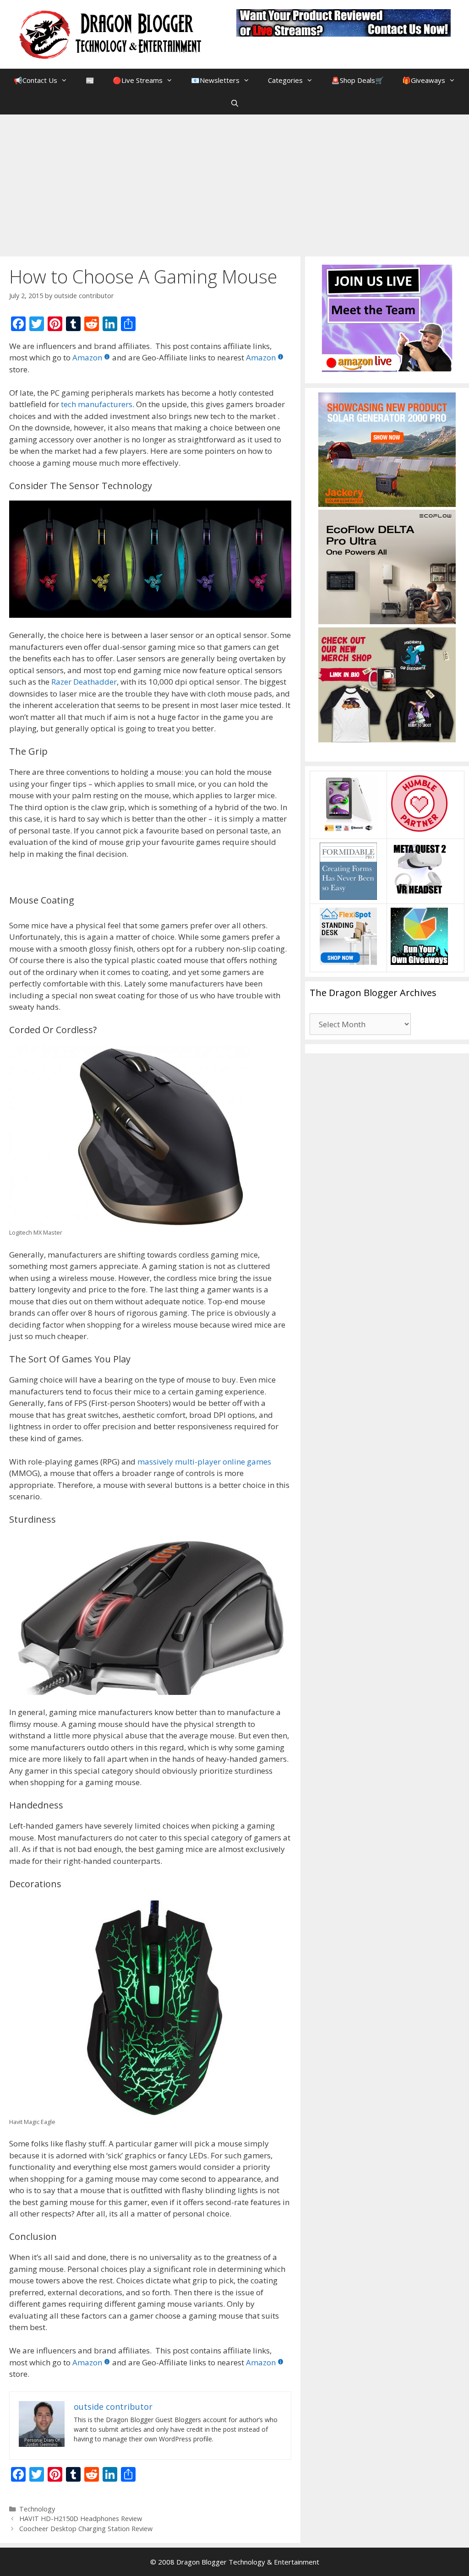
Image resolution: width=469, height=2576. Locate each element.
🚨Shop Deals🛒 (357, 80)
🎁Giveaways (424, 80)
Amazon (87, 357)
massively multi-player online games (204, 1462)
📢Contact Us (35, 80)
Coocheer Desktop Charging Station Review (86, 2529)
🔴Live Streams (138, 80)
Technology (37, 2509)
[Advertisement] (234, 183)
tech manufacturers (97, 404)
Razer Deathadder (84, 682)
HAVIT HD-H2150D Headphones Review (81, 2519)
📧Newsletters (215, 80)
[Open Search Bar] (234, 103)
